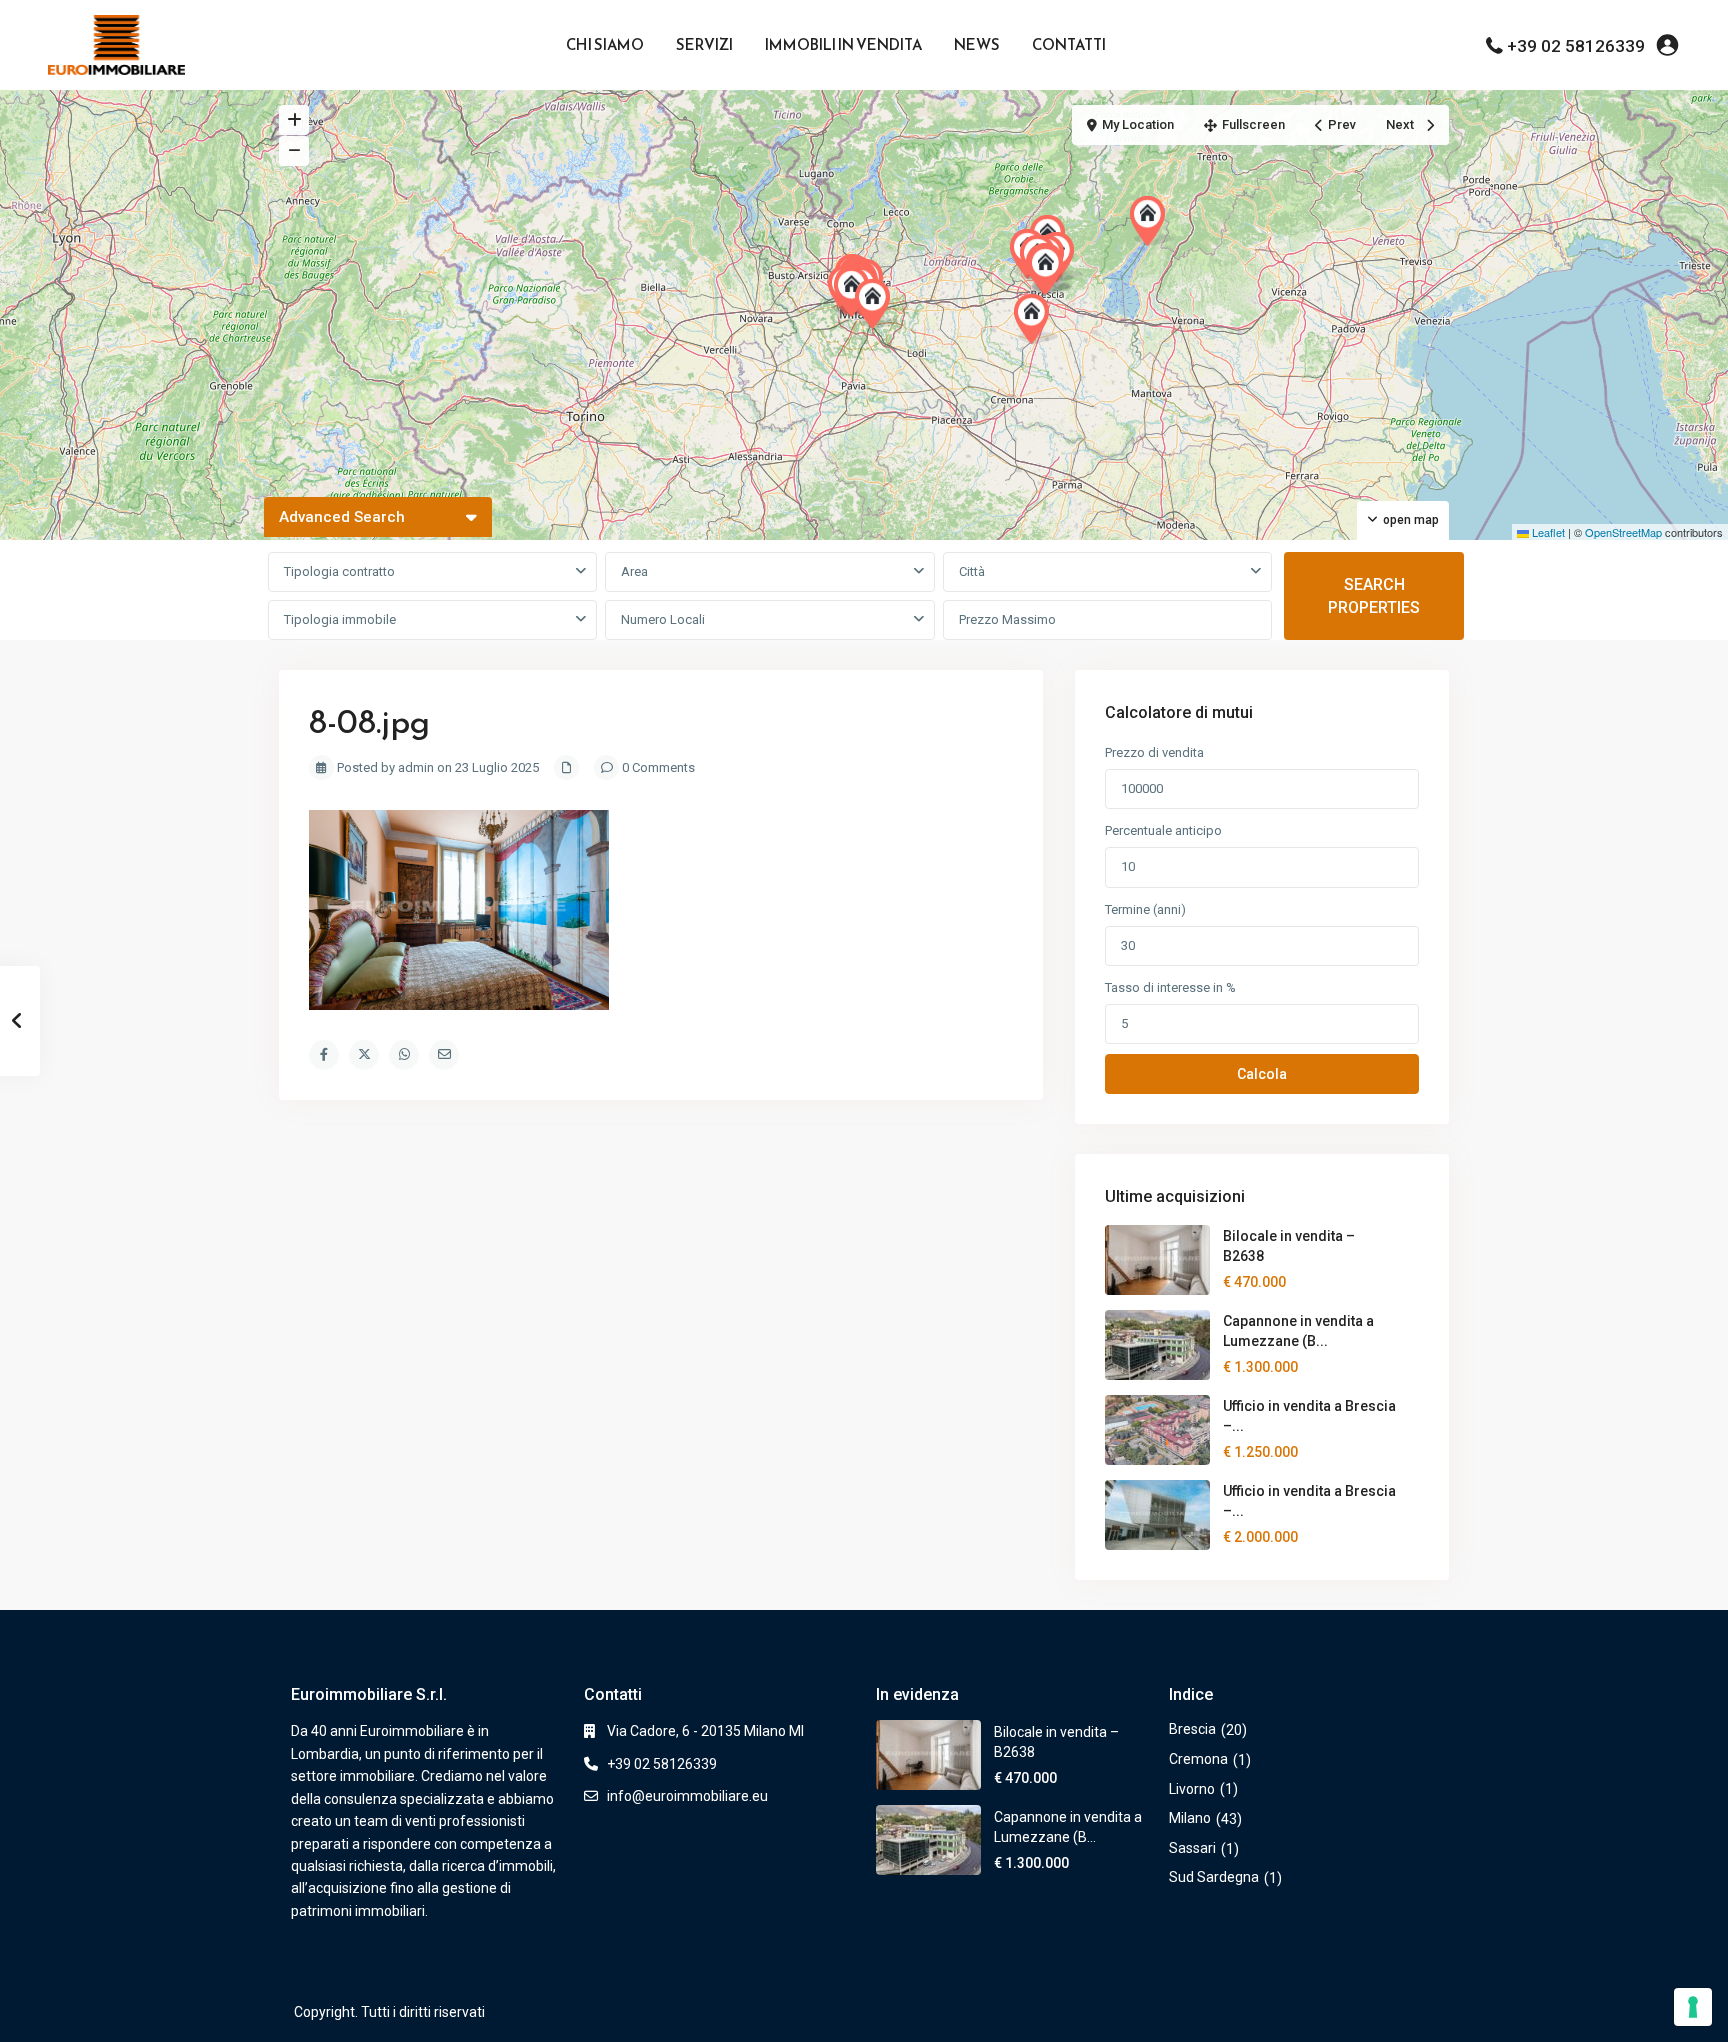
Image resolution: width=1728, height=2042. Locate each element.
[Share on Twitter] (364, 1055)
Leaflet (1547, 532)
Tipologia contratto (339, 571)
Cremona (1198, 1759)
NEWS (977, 44)
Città (972, 571)
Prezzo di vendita (1154, 752)
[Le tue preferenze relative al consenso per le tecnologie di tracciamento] (1693, 2007)
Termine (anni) (1145, 909)
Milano (1190, 1818)
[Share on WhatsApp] (404, 1055)
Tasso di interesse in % (1170, 987)
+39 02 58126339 (1576, 46)
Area (634, 571)
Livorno (1192, 1789)
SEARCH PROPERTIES (1374, 596)
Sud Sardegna (1214, 1877)
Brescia (1192, 1729)
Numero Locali (663, 619)
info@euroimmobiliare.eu (687, 1796)
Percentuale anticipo (1163, 830)
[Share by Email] (444, 1055)
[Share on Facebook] (324, 1055)
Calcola (1262, 1074)
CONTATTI (1069, 44)
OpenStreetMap (1623, 532)
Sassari (1192, 1848)
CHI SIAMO (605, 44)
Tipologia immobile (340, 619)
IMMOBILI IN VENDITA (843, 44)
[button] (1036, 319)
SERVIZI (704, 44)
